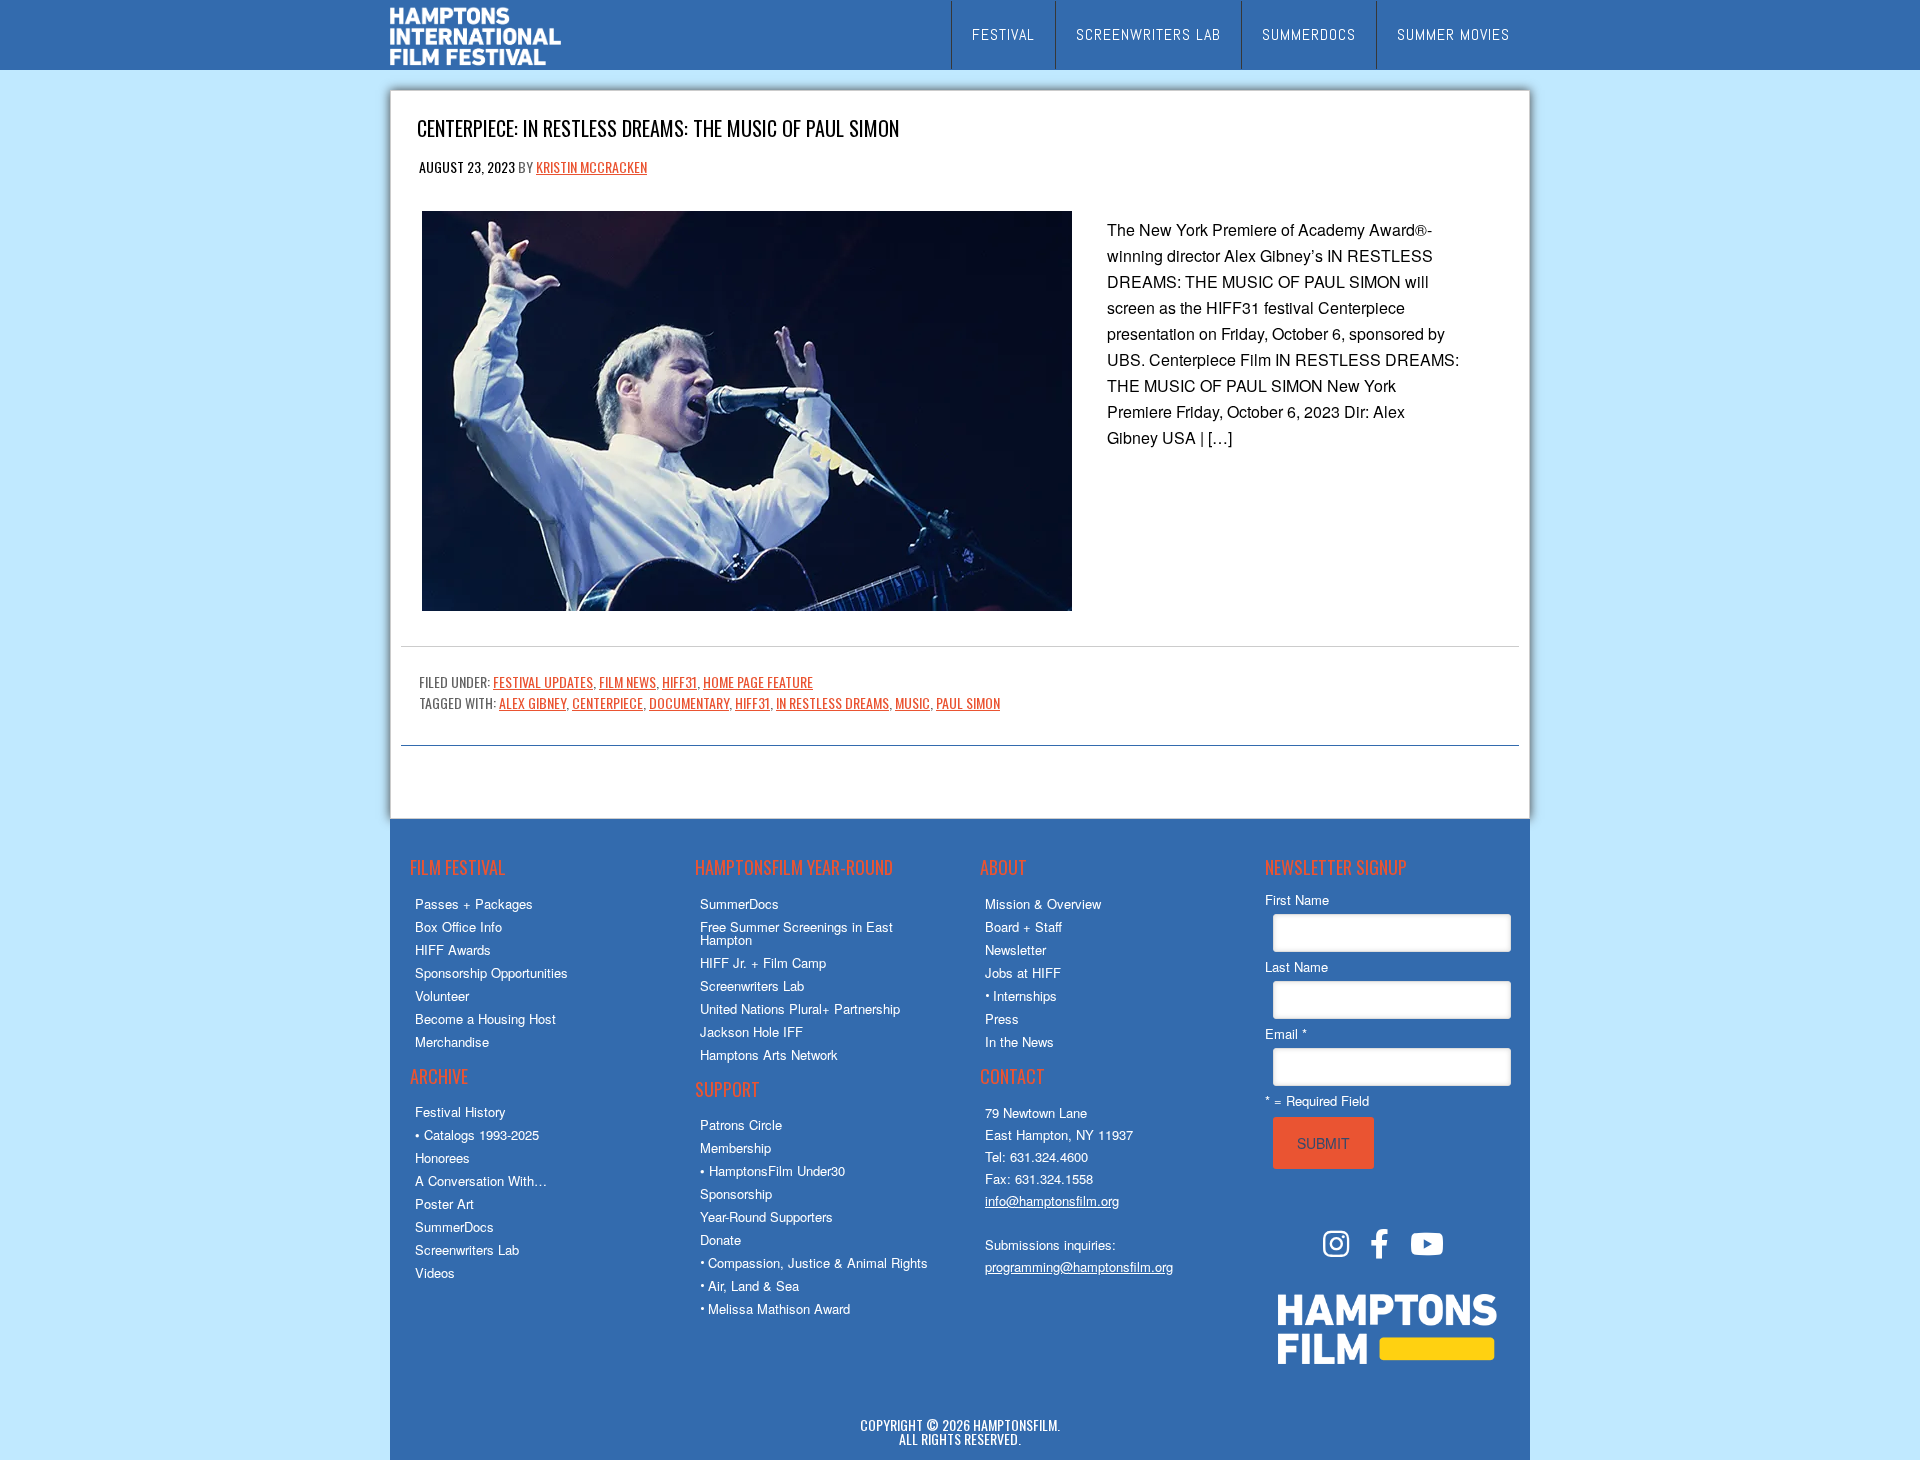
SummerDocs (454, 1226)
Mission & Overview (1043, 903)
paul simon (968, 702)
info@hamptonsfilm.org (1052, 1200)
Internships (1025, 995)
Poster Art (444, 1203)
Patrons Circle (741, 1124)
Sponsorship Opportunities (491, 972)
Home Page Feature (758, 681)
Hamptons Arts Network (769, 1054)
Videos (435, 1272)
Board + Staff (1023, 926)
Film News (627, 681)
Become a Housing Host (485, 1018)
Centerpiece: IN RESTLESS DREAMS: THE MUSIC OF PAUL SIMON (658, 126)
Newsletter (1015, 949)
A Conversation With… (481, 1180)
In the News (1019, 1041)
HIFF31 (679, 681)
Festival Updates (543, 681)
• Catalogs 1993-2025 (477, 1134)
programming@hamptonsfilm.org (1079, 1266)
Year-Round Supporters (766, 1216)
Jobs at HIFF (1023, 972)
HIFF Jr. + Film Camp (763, 962)
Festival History (460, 1111)
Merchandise (452, 1041)
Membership (735, 1147)
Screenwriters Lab (467, 1249)
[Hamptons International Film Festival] (475, 62)
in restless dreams (832, 702)
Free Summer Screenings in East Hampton (796, 933)
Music (912, 702)
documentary (689, 702)
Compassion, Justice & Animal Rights (818, 1262)
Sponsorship (736, 1193)
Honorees (442, 1157)
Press (1002, 1018)
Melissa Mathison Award (779, 1308)
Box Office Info (458, 926)
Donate (720, 1239)
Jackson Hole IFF (751, 1031)
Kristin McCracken (591, 166)
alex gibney (532, 702)
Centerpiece (607, 702)
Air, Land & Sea (753, 1285)
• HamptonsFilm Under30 (772, 1170)
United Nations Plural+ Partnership (800, 1008)
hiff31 (752, 702)
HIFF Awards (453, 949)
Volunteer (442, 995)
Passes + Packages (474, 903)
